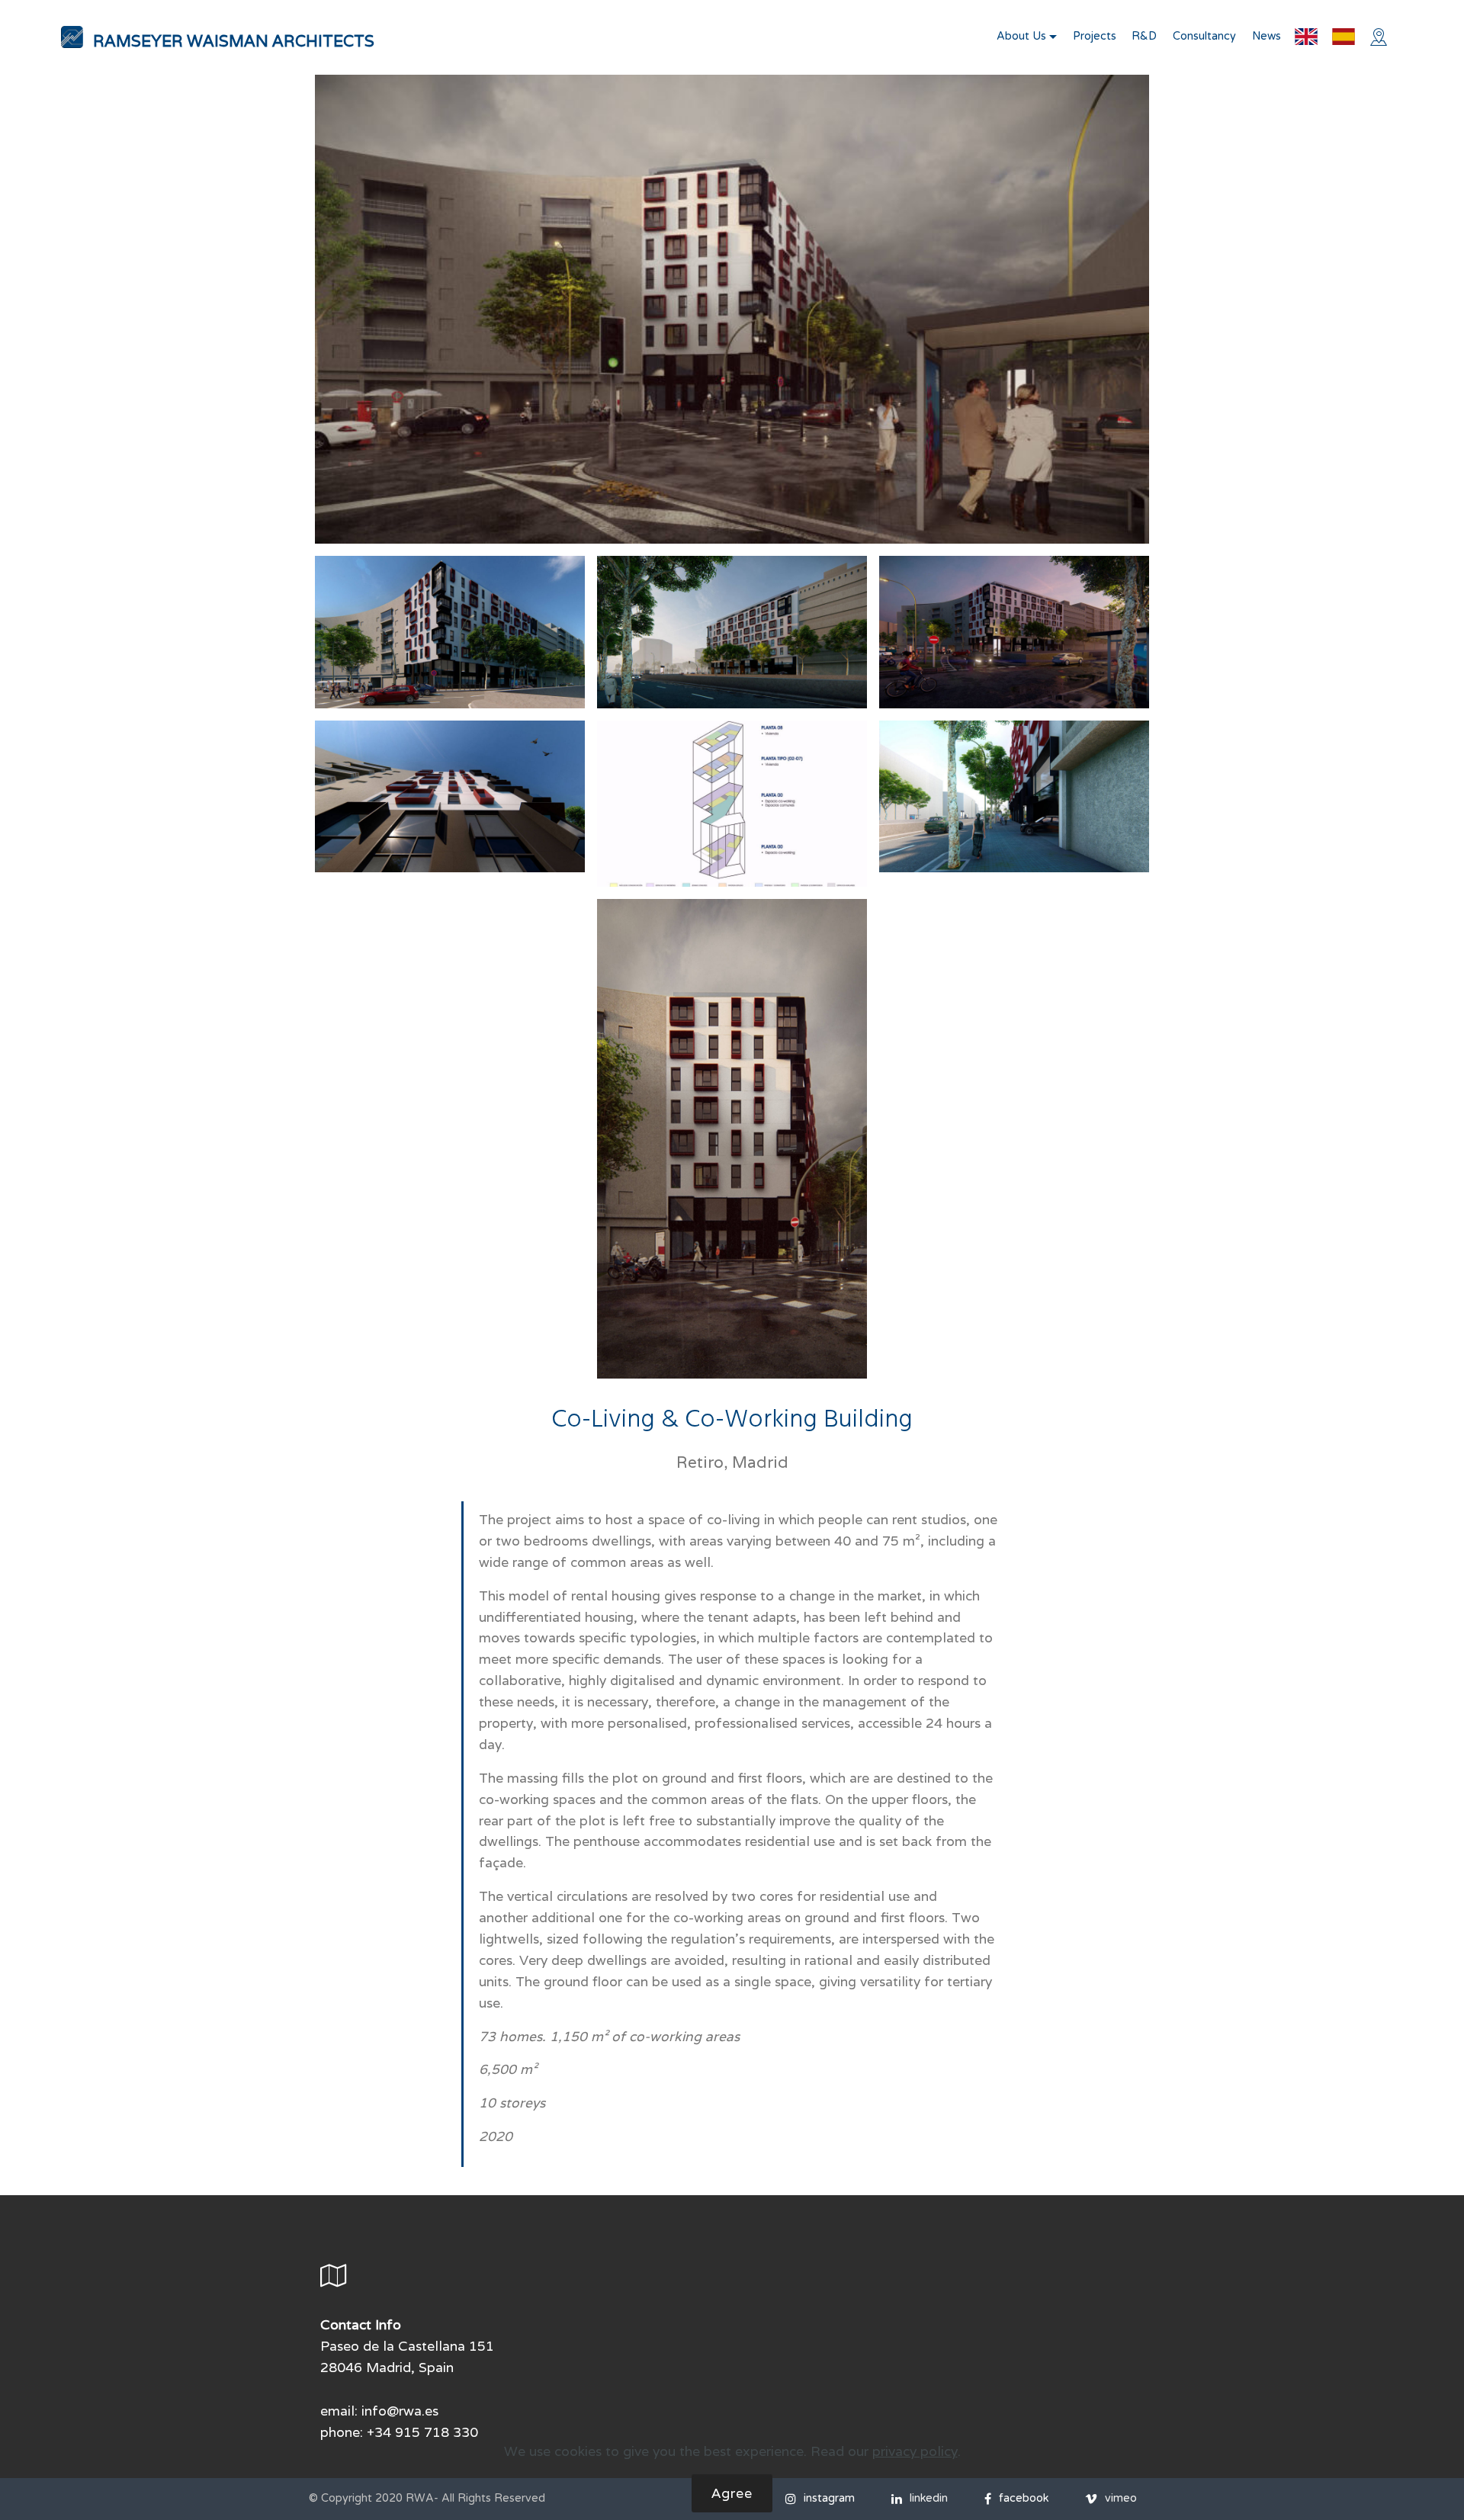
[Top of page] (72, 37)
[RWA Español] (1344, 37)
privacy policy (915, 2451)
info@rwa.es (400, 2411)
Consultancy (1204, 36)
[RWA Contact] (1382, 37)
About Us (1021, 36)
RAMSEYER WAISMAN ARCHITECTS (234, 41)
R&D (1144, 36)
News (1267, 36)
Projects (1095, 36)
